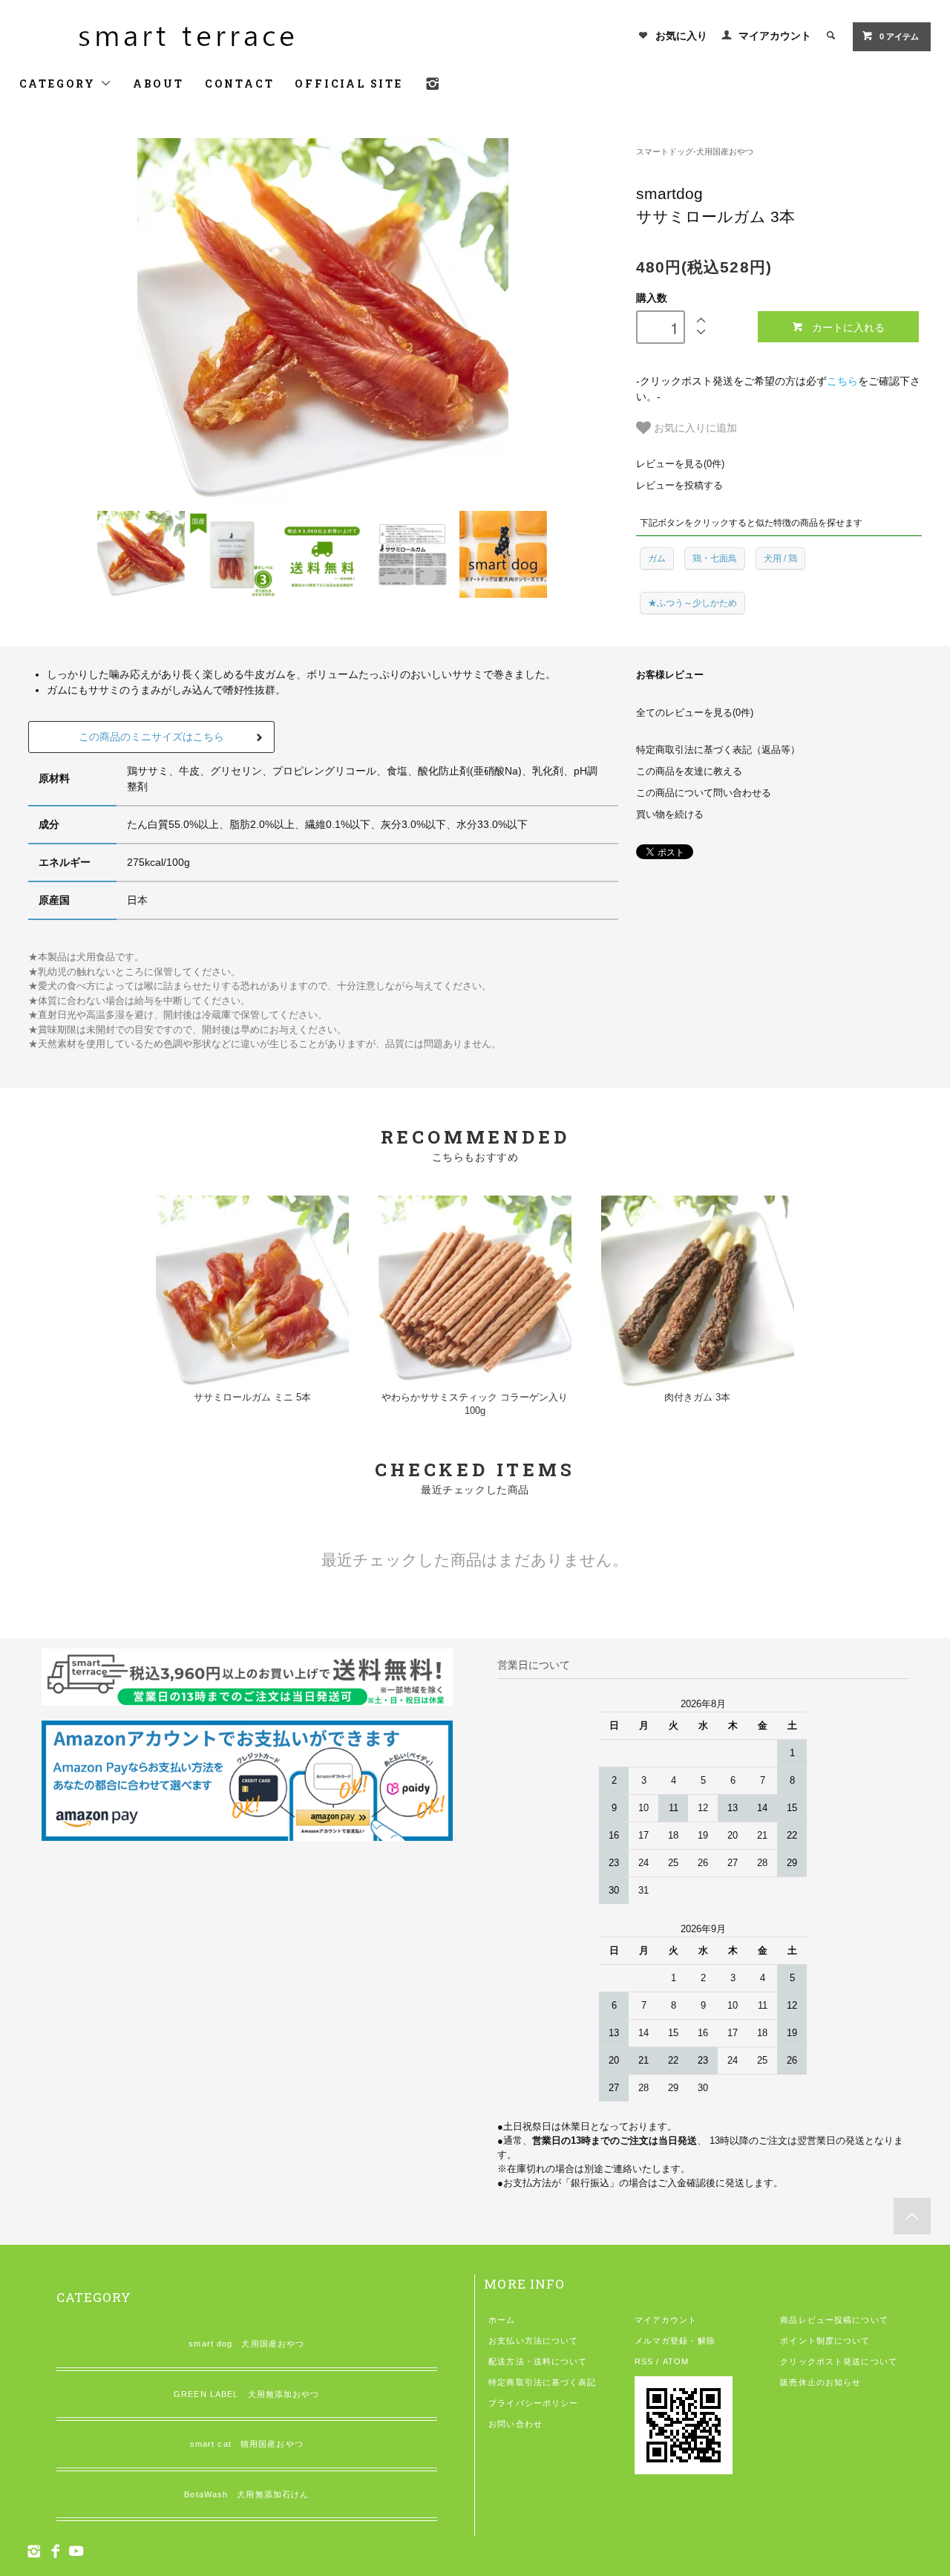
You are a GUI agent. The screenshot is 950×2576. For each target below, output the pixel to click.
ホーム (502, 2320)
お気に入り (681, 36)
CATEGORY (60, 84)
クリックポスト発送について (839, 2361)
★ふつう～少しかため (692, 603)
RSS (644, 2361)
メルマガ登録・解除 (675, 2341)
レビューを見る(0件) (680, 464)
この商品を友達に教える (689, 772)
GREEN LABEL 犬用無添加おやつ (246, 2394)
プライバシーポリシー (533, 2403)
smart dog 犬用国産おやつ (246, 2344)
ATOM (676, 2361)
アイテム (899, 36)
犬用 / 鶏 (780, 558)
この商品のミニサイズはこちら (151, 737)
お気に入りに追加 (694, 427)
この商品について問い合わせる (704, 793)
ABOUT (158, 84)
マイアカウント (775, 36)
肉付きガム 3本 (697, 1398)
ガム (657, 558)
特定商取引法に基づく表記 (542, 2382)
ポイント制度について (825, 2341)
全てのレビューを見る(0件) (695, 713)
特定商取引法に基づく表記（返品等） (718, 750)
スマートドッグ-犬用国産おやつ (695, 151)
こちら (842, 381)
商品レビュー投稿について (834, 2320)
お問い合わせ (515, 2424)
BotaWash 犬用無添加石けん (246, 2494)
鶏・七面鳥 (715, 558)
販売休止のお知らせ (820, 2382)
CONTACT (240, 84)
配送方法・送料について (538, 2361)
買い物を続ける (670, 815)
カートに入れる (848, 327)
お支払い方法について (533, 2341)
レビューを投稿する (679, 486)
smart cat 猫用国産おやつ (247, 2444)
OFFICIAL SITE (348, 84)
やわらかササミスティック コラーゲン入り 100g (475, 1405)
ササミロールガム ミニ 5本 (252, 1398)
